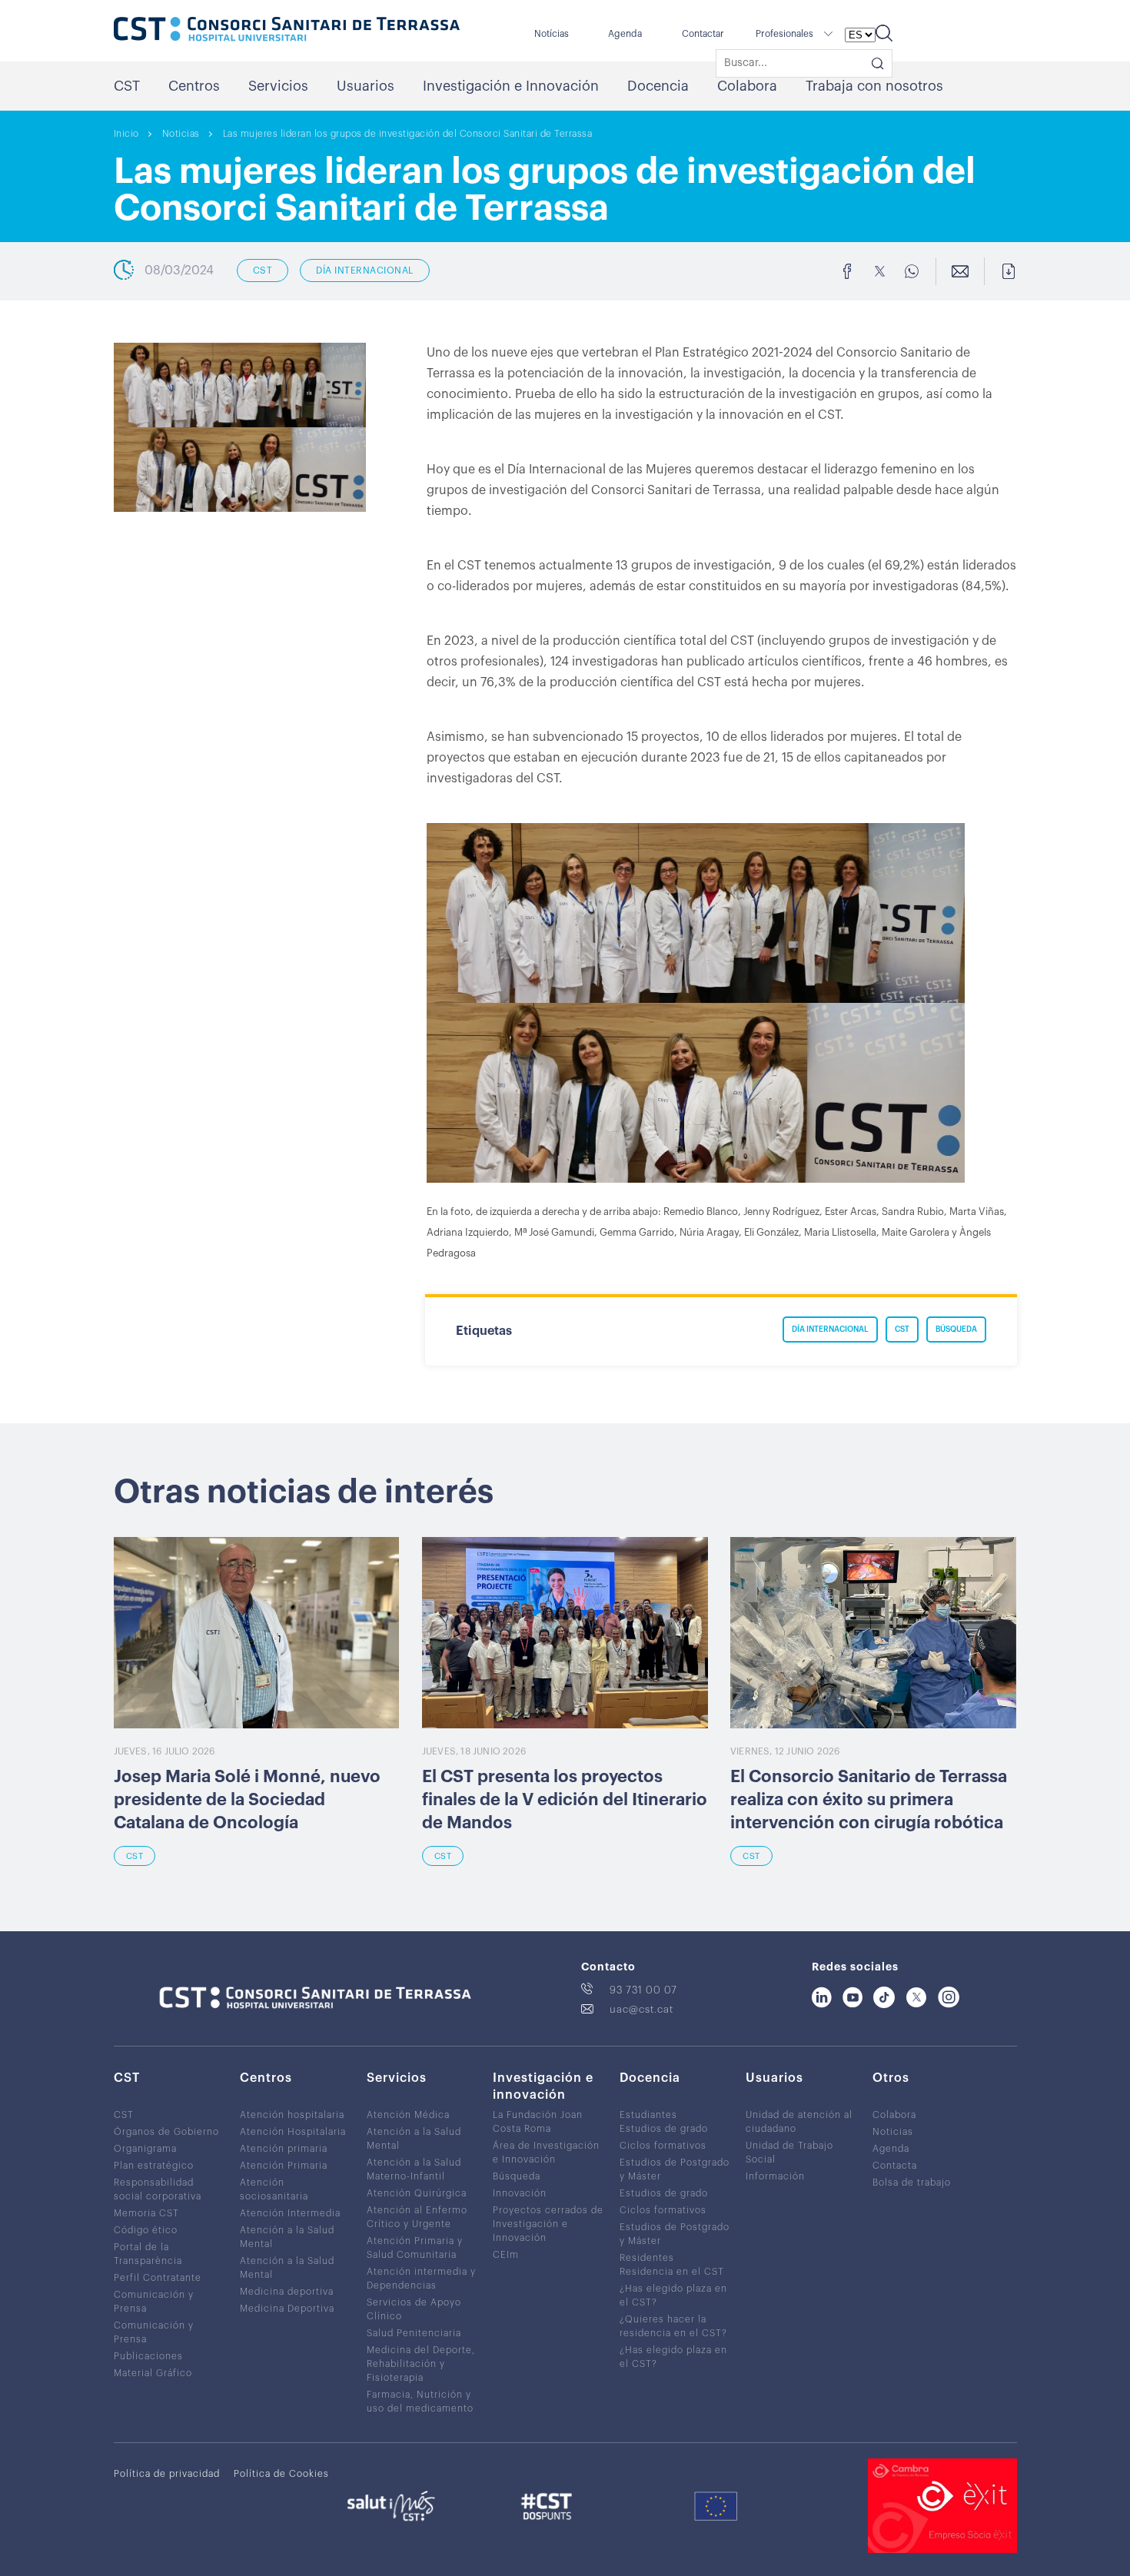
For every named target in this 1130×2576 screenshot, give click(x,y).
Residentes (647, 2258)
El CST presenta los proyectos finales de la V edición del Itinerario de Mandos (565, 1800)
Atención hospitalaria (292, 2115)
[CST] (287, 31)
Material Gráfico (153, 2373)
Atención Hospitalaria (293, 2132)
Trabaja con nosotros (874, 86)
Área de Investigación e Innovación (546, 2153)
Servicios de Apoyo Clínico (414, 2309)
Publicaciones (148, 2356)
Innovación (520, 2193)
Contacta (895, 2166)
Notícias (552, 34)
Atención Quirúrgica (417, 2193)
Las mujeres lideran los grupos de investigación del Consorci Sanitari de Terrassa (408, 134)
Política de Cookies (281, 2474)
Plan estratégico (154, 2166)
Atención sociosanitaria (274, 2189)
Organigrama (145, 2149)
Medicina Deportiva (287, 2309)
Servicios (278, 86)
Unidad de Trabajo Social (789, 2153)
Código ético (146, 2230)
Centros (194, 86)
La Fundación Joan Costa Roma (538, 2122)
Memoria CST (146, 2213)
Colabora (747, 86)
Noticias (181, 134)
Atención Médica (408, 2115)
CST (127, 86)
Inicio (126, 134)
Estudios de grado (664, 2129)
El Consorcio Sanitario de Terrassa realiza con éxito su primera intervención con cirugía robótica (869, 1800)
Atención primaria (284, 2149)
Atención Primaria (284, 2166)
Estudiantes (648, 2115)
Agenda (625, 34)
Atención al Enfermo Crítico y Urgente (417, 2217)
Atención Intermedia (290, 2213)
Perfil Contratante (158, 2278)
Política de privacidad (167, 2474)
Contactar (703, 34)
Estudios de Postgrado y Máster (675, 2169)
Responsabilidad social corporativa (158, 2189)
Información (775, 2176)
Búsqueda (517, 2176)
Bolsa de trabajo (912, 2183)
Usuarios (366, 86)
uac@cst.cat (641, 2009)
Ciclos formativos (663, 2146)
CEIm (506, 2255)
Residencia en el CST (672, 2272)
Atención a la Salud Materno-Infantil (414, 2169)
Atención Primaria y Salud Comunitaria (415, 2248)
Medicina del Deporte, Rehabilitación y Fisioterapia (421, 2364)
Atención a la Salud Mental (287, 2237)
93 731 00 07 (643, 1990)
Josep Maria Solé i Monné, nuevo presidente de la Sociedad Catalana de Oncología (247, 1800)
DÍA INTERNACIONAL (365, 271)
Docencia (658, 86)
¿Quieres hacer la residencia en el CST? (673, 2326)
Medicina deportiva (287, 2292)
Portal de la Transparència (148, 2254)
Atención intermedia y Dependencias (421, 2279)
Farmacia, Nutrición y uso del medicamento (420, 2402)
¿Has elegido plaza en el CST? (673, 2295)
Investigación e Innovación (511, 86)
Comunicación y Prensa (154, 2302)
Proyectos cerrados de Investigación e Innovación (548, 2224)
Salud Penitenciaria (414, 2333)
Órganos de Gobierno (166, 2132)
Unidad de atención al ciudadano (799, 2122)
